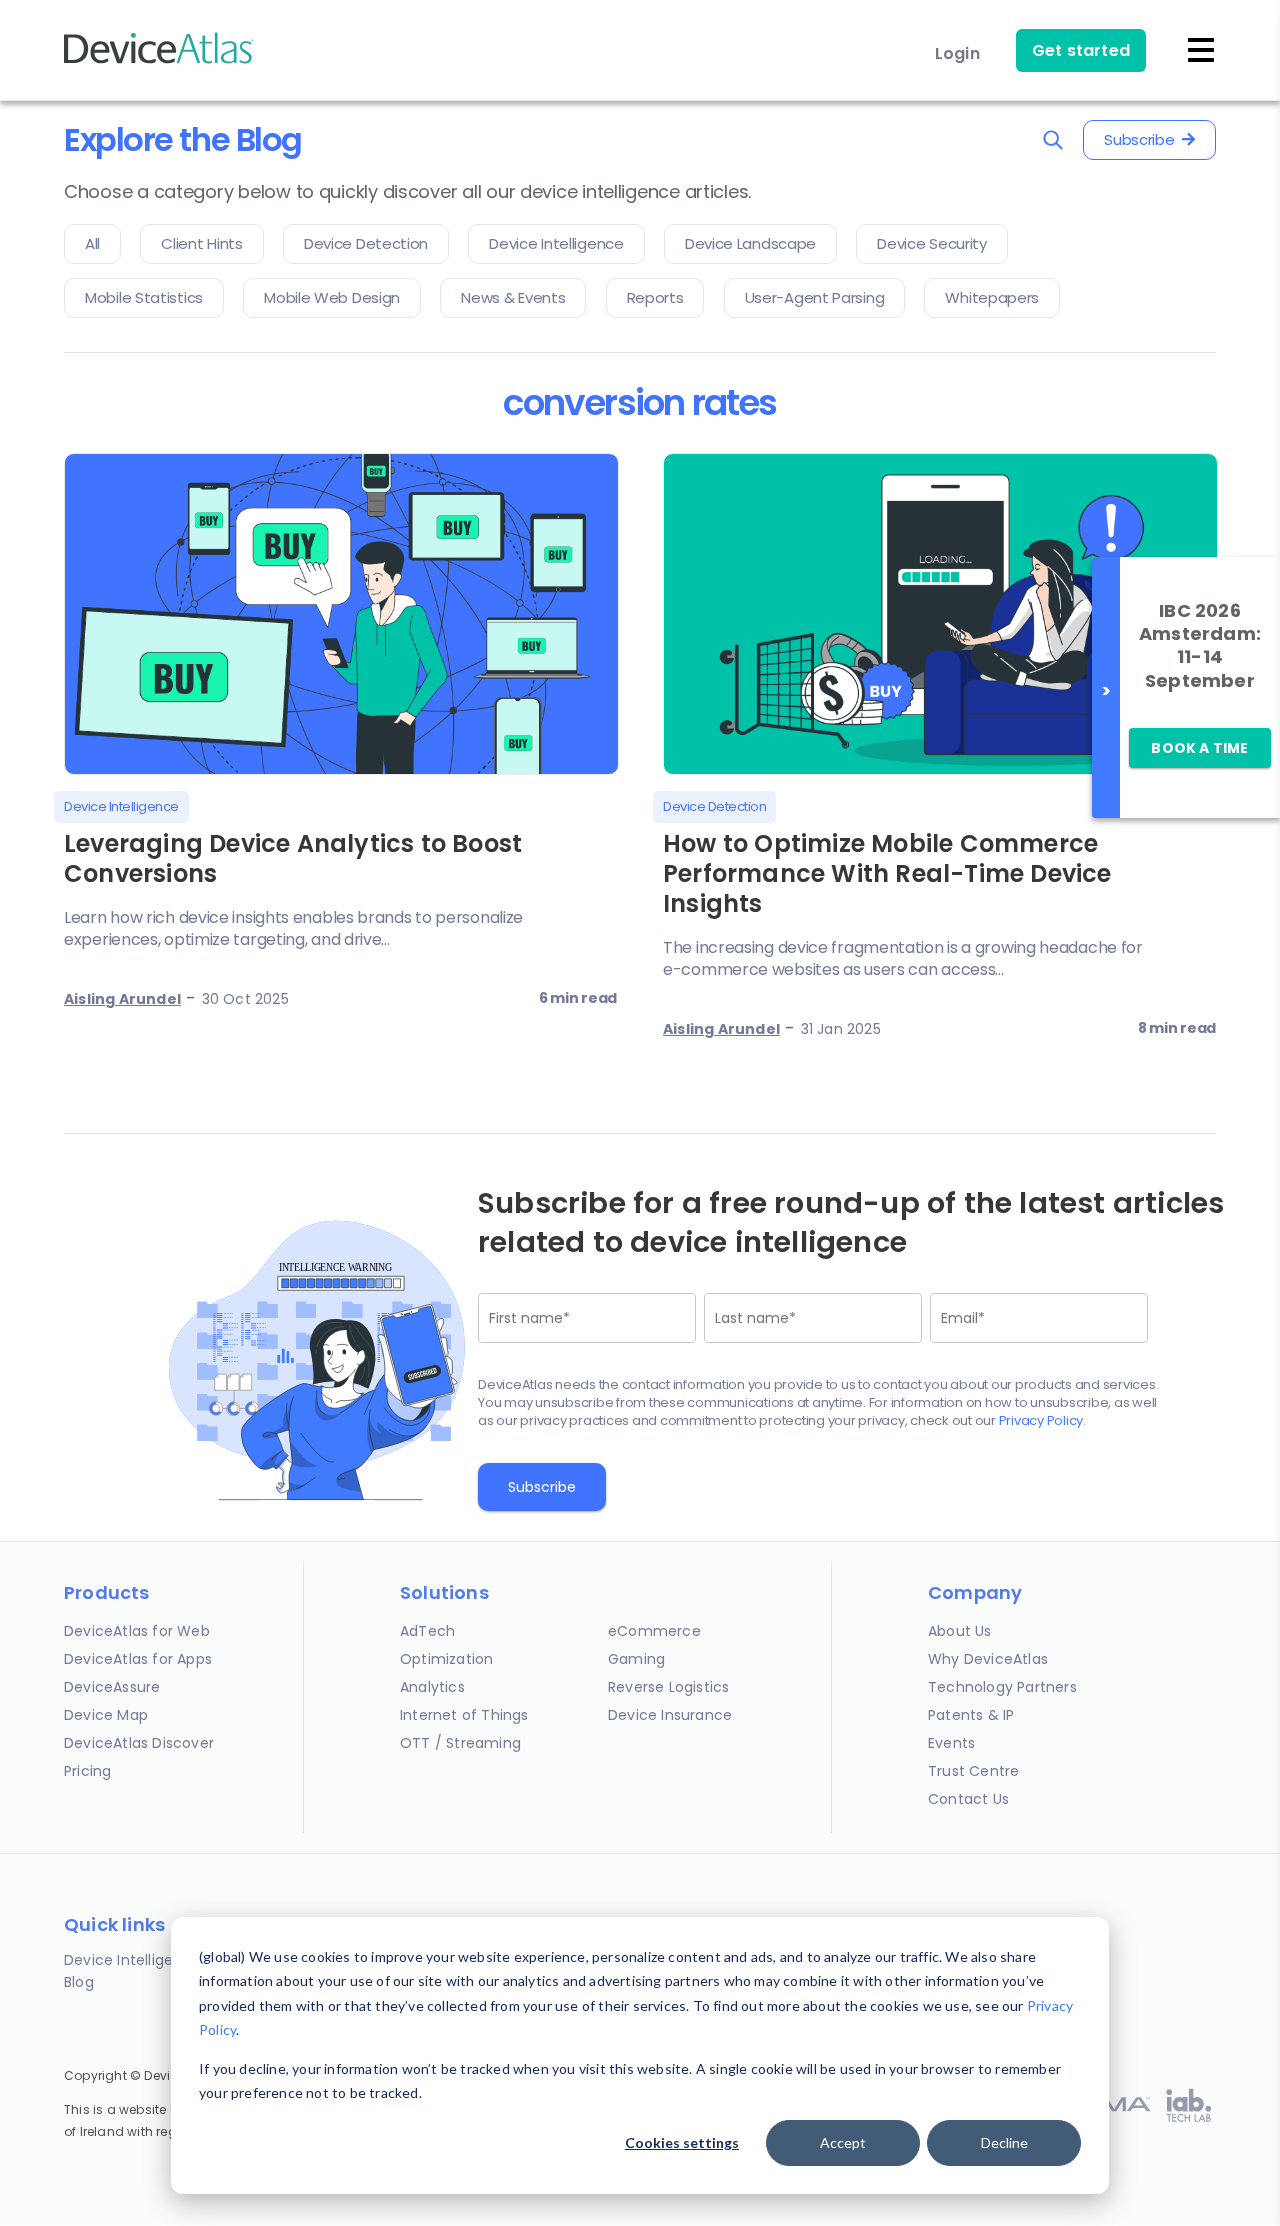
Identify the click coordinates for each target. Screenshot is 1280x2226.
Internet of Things (464, 1715)
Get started (1081, 50)
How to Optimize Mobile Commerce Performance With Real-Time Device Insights (887, 873)
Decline (1004, 2142)
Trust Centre (973, 1771)
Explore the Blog (183, 139)
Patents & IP (971, 1715)
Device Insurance (670, 1715)
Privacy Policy (1041, 1420)
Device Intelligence (132, 1960)
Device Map (106, 1715)
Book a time (1199, 748)
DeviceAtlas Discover (139, 1743)
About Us (960, 1631)
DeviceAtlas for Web (137, 1631)
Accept (843, 2142)
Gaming (636, 1659)
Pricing (87, 1771)
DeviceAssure (112, 1687)
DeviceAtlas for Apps (138, 1659)
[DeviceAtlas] (159, 61)
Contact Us (968, 1799)
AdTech (427, 1631)
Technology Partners (1002, 1687)
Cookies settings (682, 2142)
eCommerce (654, 1631)
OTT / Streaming (460, 1743)
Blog (79, 1982)
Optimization (446, 1659)
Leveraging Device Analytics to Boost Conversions (293, 858)
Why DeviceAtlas (988, 1659)
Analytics (432, 1687)
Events (951, 1743)
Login (957, 53)
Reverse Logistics (668, 1687)
